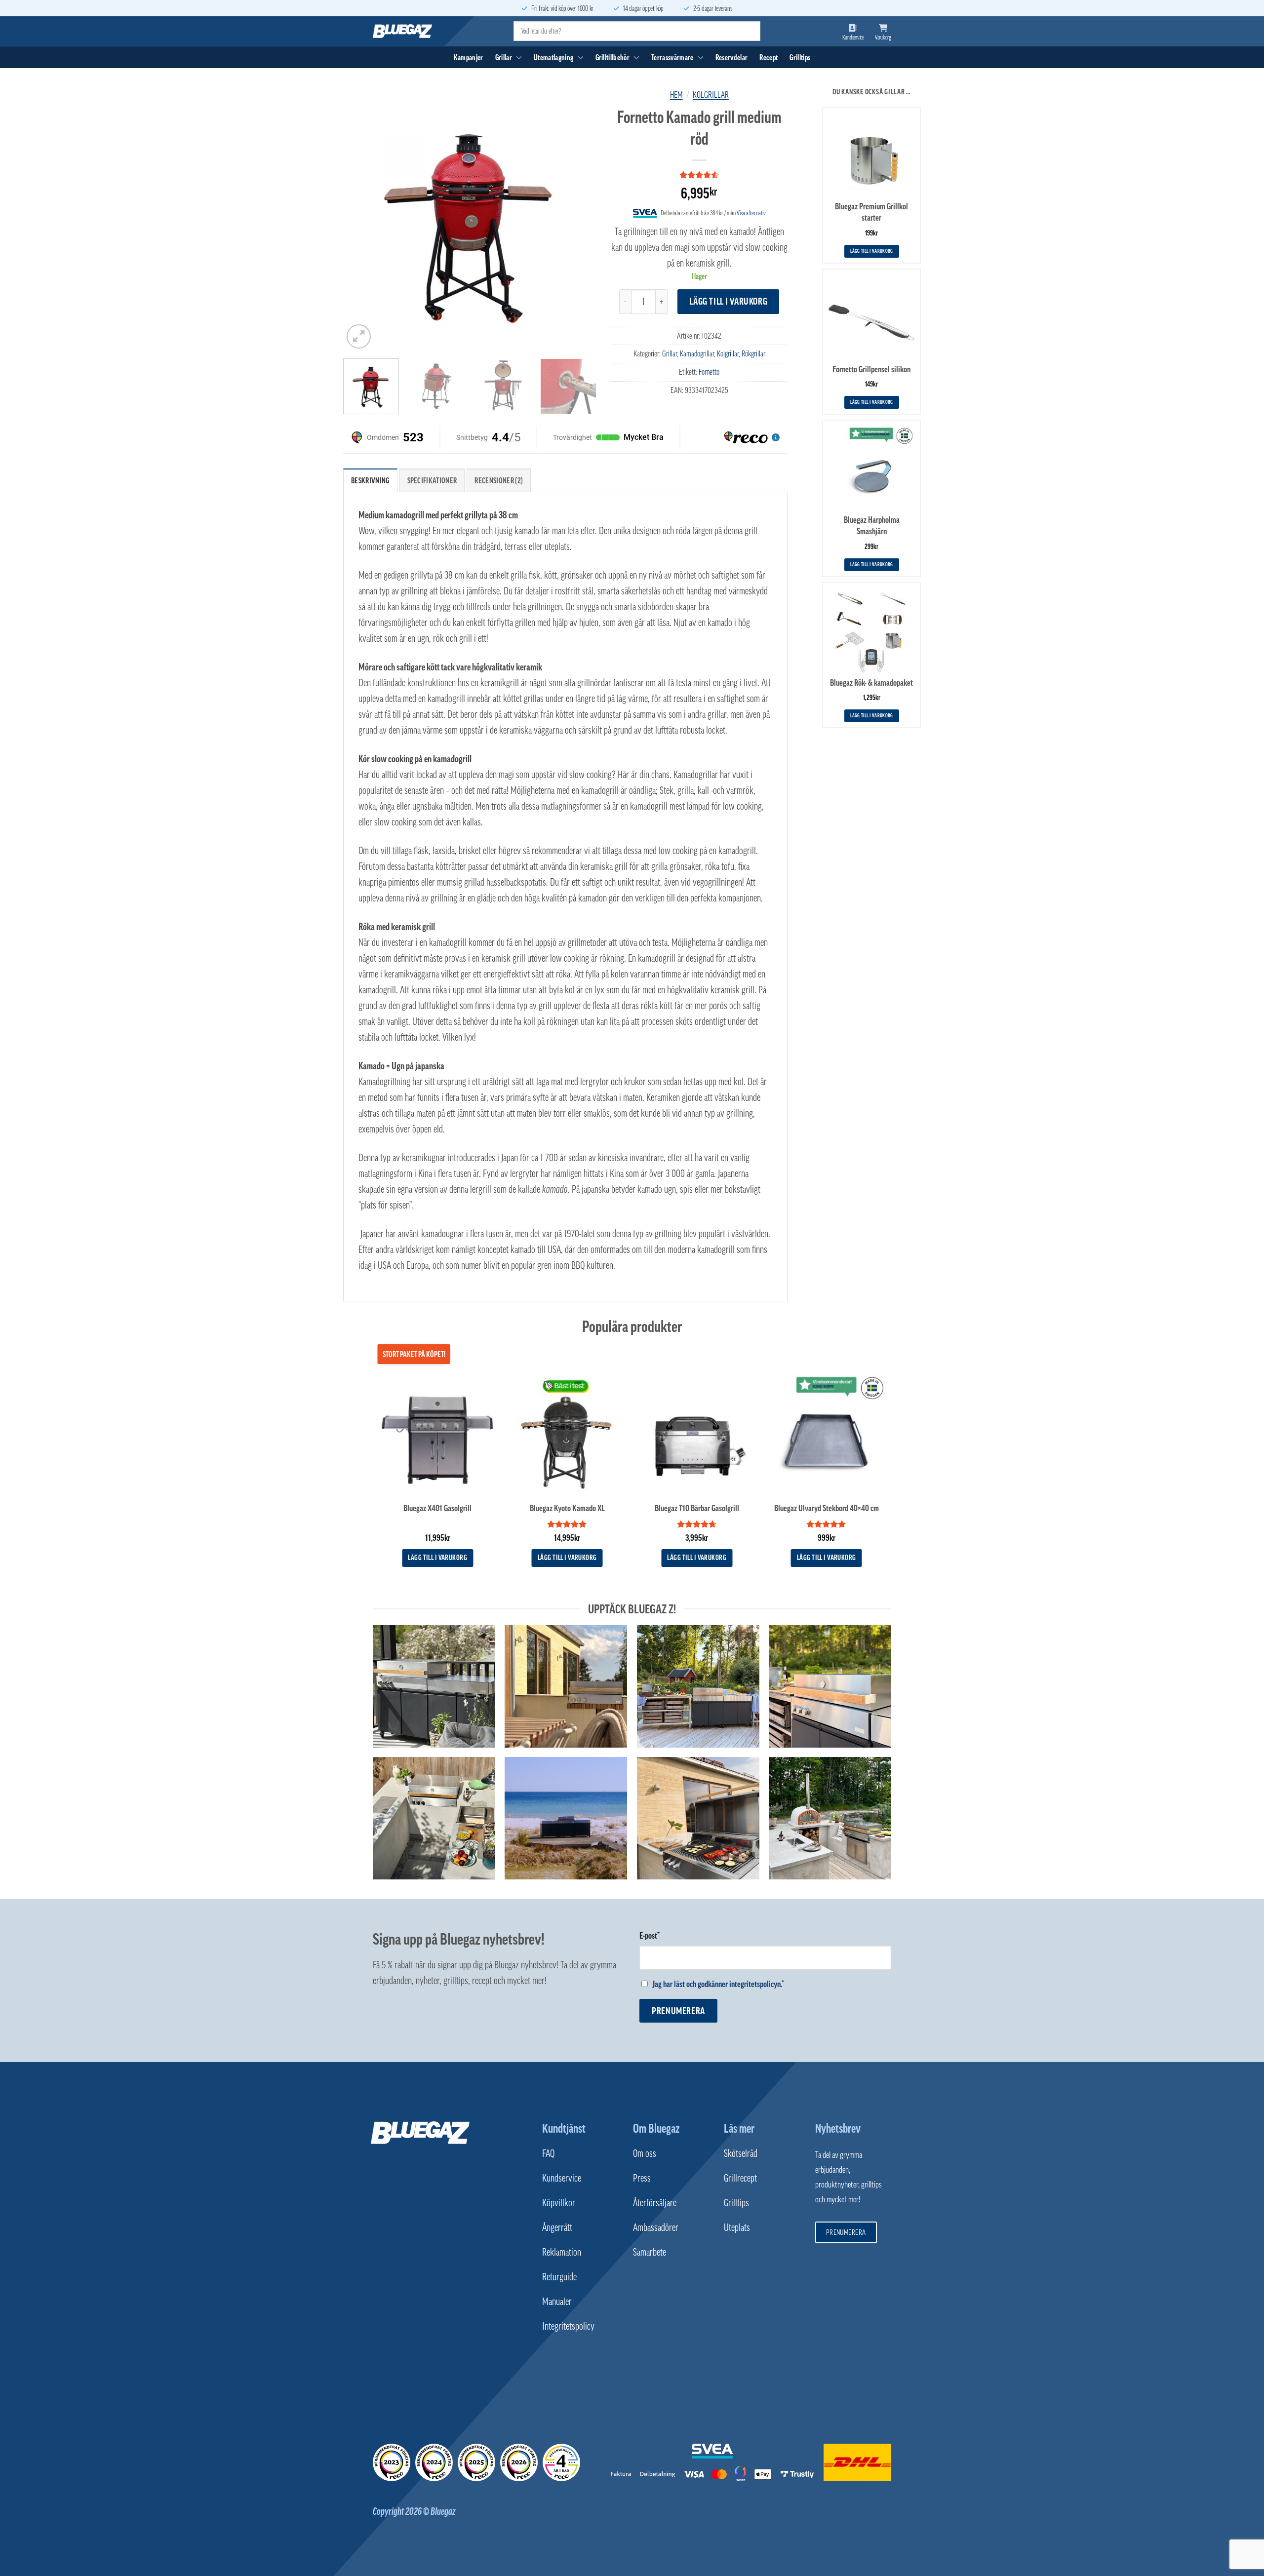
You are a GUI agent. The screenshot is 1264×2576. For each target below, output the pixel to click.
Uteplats (737, 2227)
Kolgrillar (711, 95)
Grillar (504, 57)
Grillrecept (740, 2178)
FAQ (548, 2153)
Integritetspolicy (568, 2326)
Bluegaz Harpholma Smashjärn (872, 526)
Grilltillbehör (612, 57)
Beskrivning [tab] (370, 480)
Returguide (559, 2277)
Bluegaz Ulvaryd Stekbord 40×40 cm (827, 1508)
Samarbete (650, 2252)
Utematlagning (553, 57)
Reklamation (562, 2252)
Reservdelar (732, 57)
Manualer (557, 2302)
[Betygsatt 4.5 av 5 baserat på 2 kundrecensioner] (700, 175)
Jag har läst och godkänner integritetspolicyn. (717, 1984)
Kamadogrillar (697, 353)
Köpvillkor (559, 2203)
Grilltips (800, 57)
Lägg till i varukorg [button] (872, 251)
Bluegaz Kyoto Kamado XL (567, 1508)
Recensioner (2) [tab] (499, 480)
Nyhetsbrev (838, 2128)
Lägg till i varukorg (728, 301)
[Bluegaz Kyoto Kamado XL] (567, 1434)
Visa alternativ (751, 213)
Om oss (645, 2153)
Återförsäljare (655, 2203)
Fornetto (709, 372)
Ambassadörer (656, 2227)
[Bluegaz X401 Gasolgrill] (438, 1434)
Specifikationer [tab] (432, 480)
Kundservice (562, 2178)
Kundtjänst (564, 2128)
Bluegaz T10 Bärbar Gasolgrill (697, 1508)
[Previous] (360, 224)
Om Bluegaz (656, 2128)
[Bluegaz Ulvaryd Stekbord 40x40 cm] (826, 1434)
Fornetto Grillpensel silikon (871, 369)
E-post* (650, 1936)
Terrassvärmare (672, 57)
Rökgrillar (753, 353)
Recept (769, 57)
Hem (676, 95)
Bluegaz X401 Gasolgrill (437, 1508)
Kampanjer (469, 57)
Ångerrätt (557, 2227)
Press (642, 2178)
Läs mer (739, 2128)
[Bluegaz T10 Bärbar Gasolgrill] (697, 1434)
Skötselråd (741, 2153)
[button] (359, 336)
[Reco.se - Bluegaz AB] (392, 2462)
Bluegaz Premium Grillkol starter (871, 212)
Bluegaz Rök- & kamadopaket (871, 683)
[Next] (579, 224)
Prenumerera (678, 2011)
